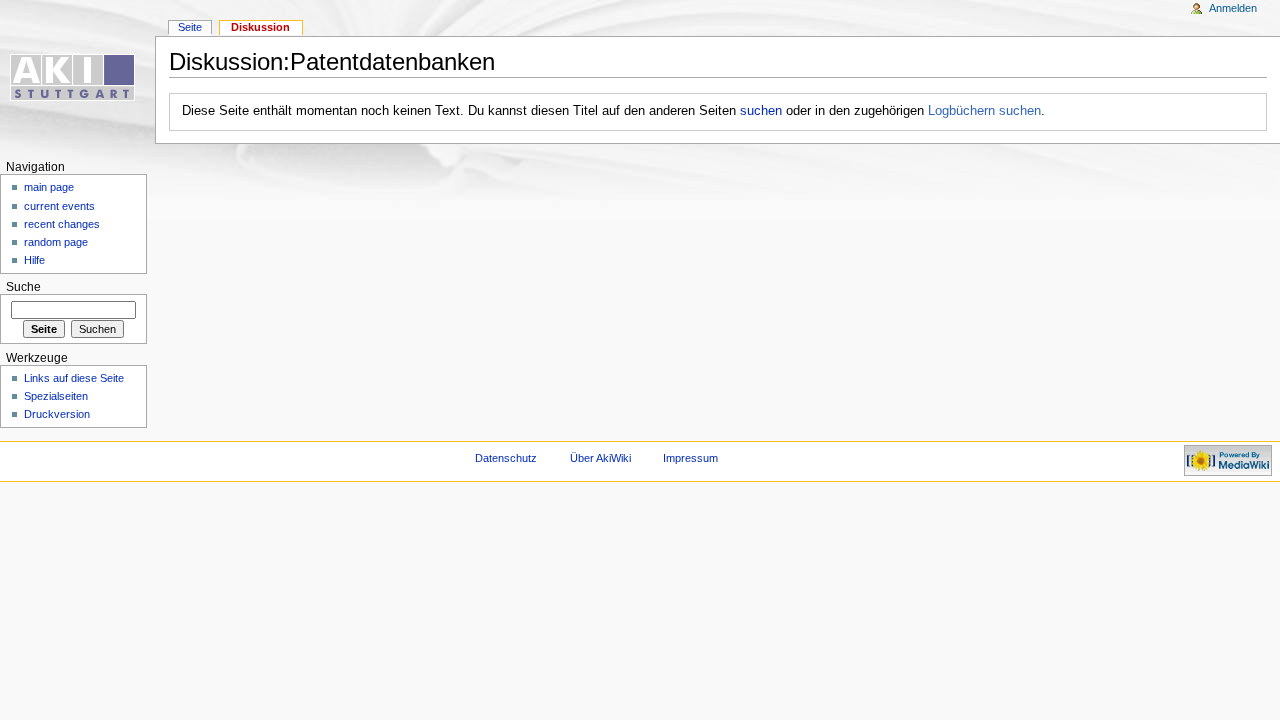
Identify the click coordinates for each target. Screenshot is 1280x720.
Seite (190, 27)
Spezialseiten (56, 396)
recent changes (62, 224)
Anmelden (1233, 8)
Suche (23, 287)
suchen (761, 111)
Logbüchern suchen (984, 111)
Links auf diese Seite (74, 378)
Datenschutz (506, 458)
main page (49, 187)
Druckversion (57, 414)
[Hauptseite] (77, 77)
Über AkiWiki (600, 458)
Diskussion (260, 27)
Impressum (690, 458)
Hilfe (34, 260)
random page (56, 242)
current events (59, 206)
